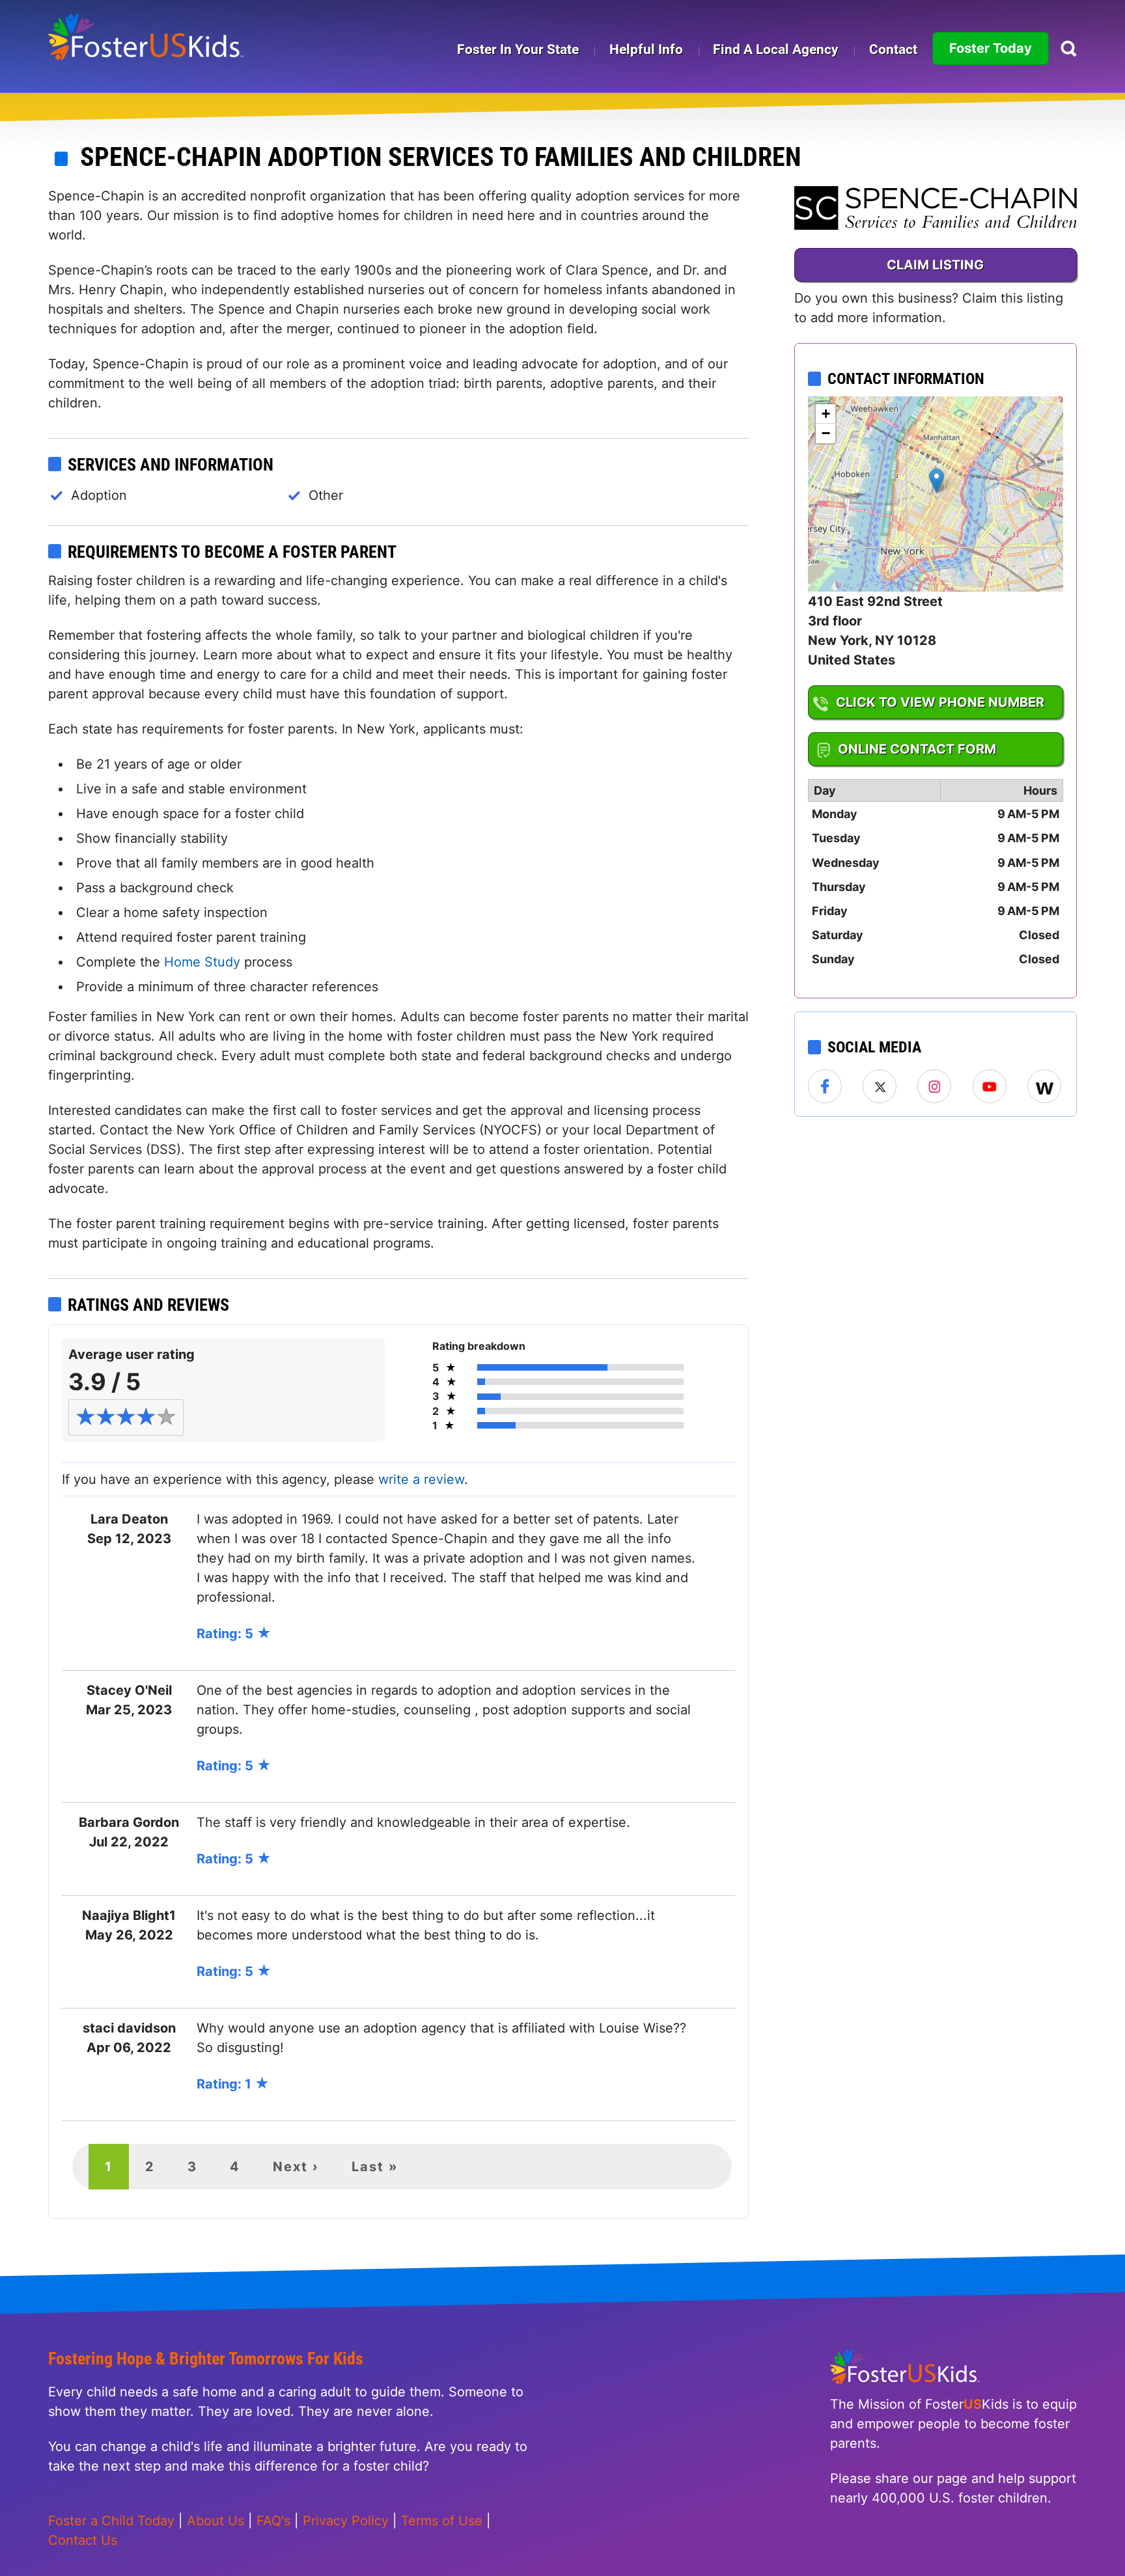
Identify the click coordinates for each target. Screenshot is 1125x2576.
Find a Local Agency (776, 49)
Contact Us (83, 2540)
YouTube (990, 1087)
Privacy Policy (346, 2521)
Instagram (935, 1087)
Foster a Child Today (111, 2521)
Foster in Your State (518, 49)
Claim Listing (935, 265)
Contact (893, 49)
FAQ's (273, 2521)
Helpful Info (646, 49)
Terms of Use (442, 2521)
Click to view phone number (940, 702)
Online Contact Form (917, 749)
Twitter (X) (880, 1087)
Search (1069, 48)
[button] (937, 481)
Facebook (826, 1087)
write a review (421, 1479)
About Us (215, 2521)
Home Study (202, 962)
